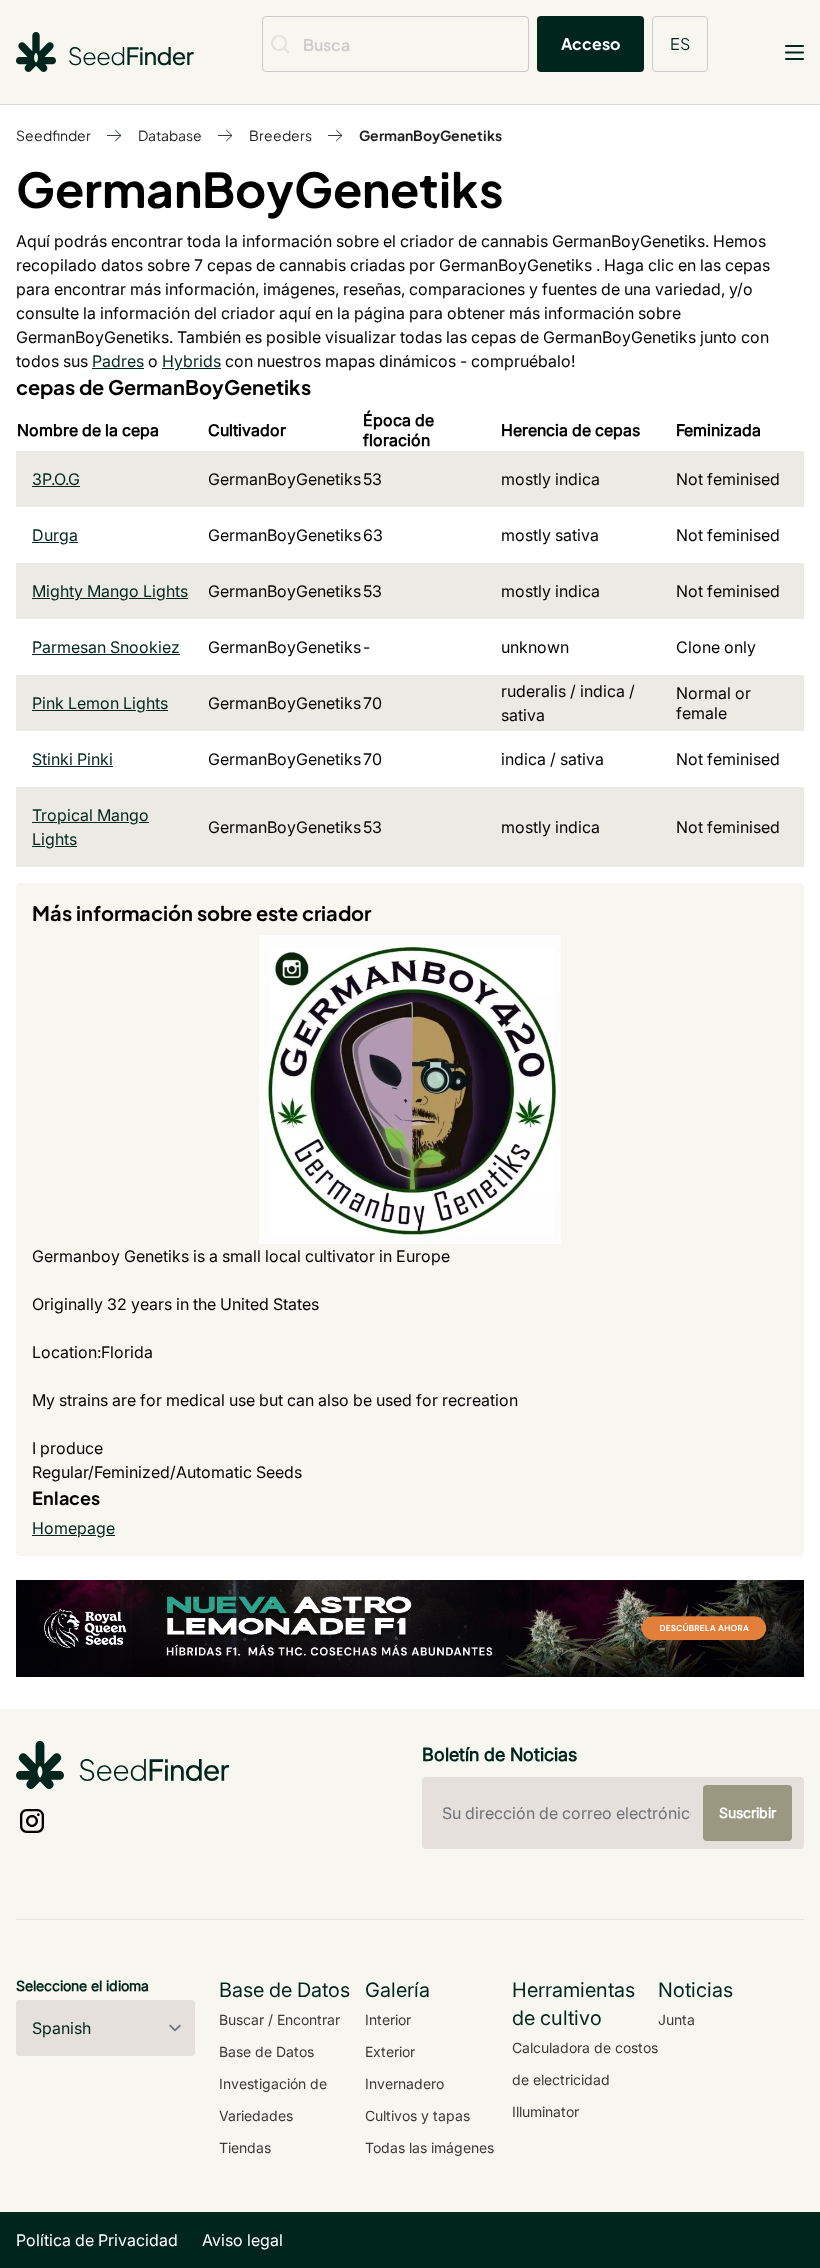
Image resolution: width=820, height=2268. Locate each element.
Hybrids (191, 361)
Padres (118, 361)
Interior (388, 2019)
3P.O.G (56, 479)
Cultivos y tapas (417, 2115)
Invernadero (404, 2083)
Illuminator (545, 2111)
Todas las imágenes (429, 2147)
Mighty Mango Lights (110, 591)
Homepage (73, 1528)
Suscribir (747, 1812)
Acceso (590, 43)
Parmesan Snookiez (106, 647)
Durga (55, 535)
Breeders (280, 135)
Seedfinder (53, 135)
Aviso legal (242, 2240)
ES (680, 43)
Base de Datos (266, 2051)
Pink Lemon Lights (100, 703)
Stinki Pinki (72, 759)
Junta (676, 2019)
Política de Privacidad (97, 2240)
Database (170, 135)
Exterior (390, 2051)
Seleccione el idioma (82, 1985)
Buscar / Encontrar (279, 2019)
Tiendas (245, 2147)
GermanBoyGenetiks (430, 135)
